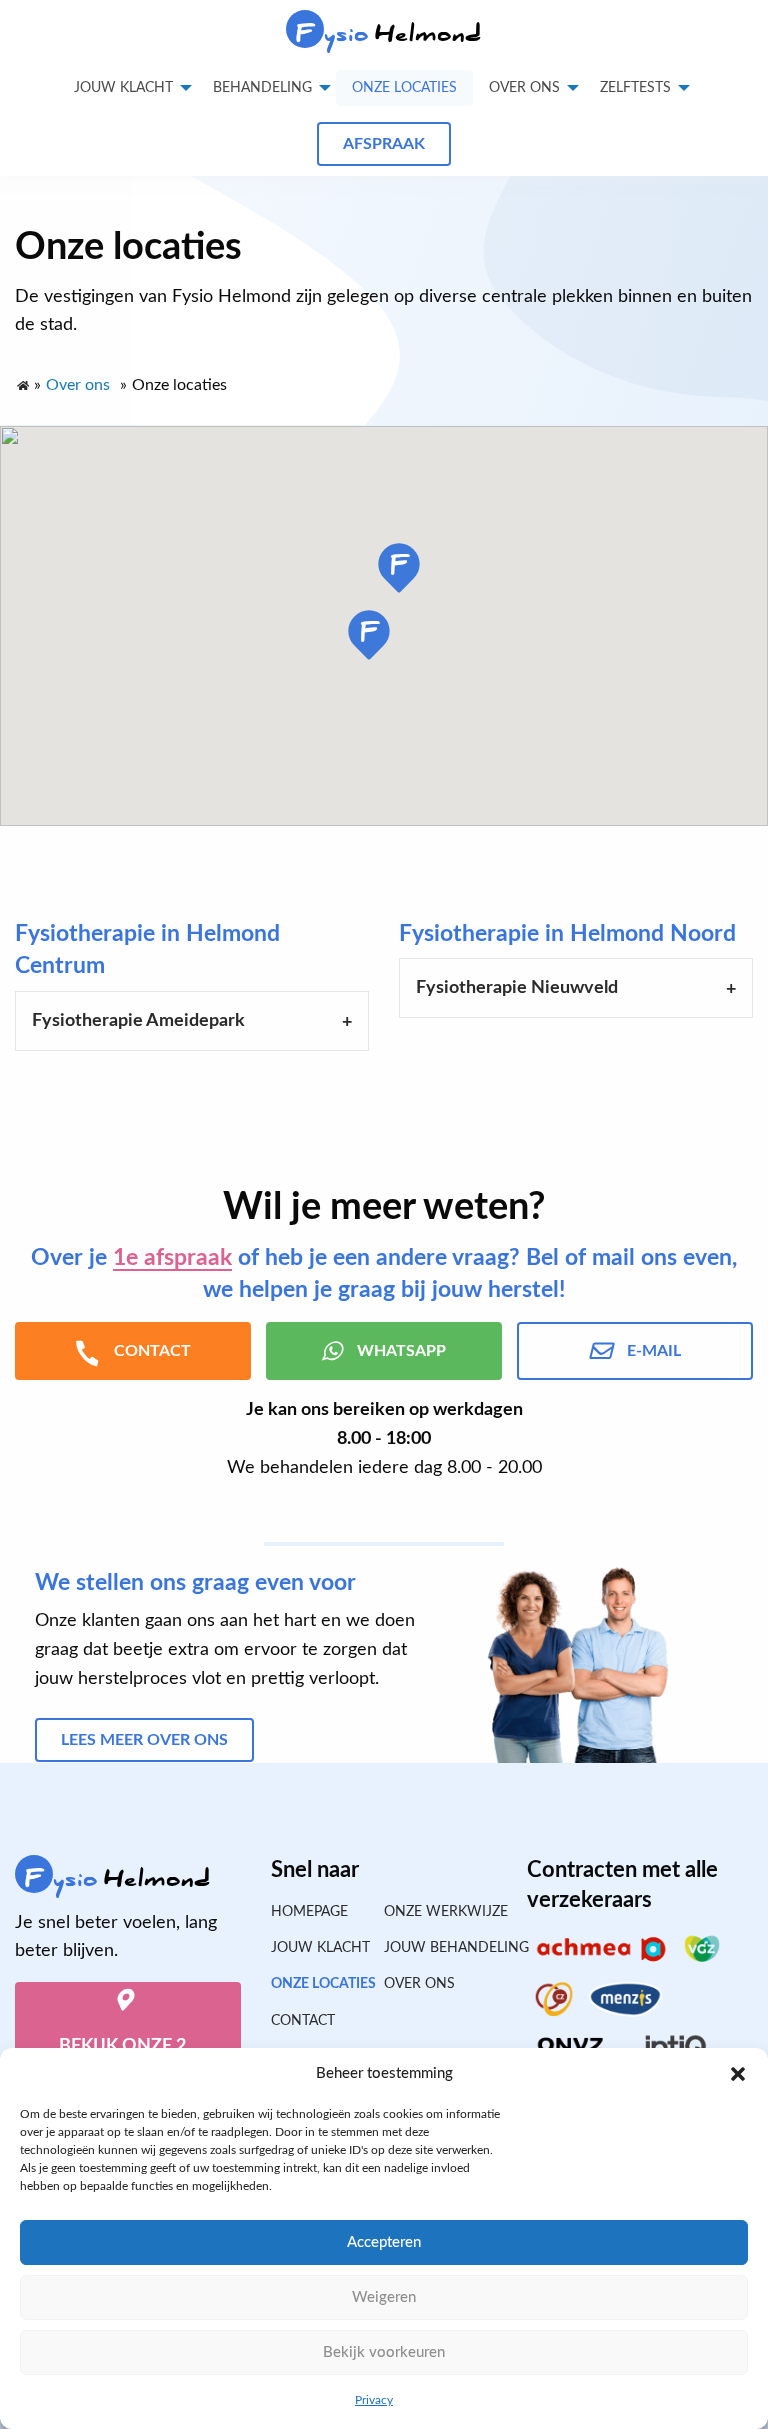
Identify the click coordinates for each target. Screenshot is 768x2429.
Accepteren (384, 2242)
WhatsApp (401, 1351)
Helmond (389, 33)
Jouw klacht (123, 88)
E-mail (654, 1351)
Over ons (524, 88)
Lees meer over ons (144, 1740)
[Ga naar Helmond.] (22, 381)
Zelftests (635, 88)
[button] (738, 2074)
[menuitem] (404, 88)
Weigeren (384, 2297)
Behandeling (262, 88)
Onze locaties (404, 88)
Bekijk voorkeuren (384, 2352)
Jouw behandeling (440, 1948)
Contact (303, 2021)
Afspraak (384, 144)
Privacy (374, 2400)
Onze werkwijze (440, 1912)
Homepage (309, 1912)
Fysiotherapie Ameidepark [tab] (138, 1021)
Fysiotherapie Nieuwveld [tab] (517, 988)
